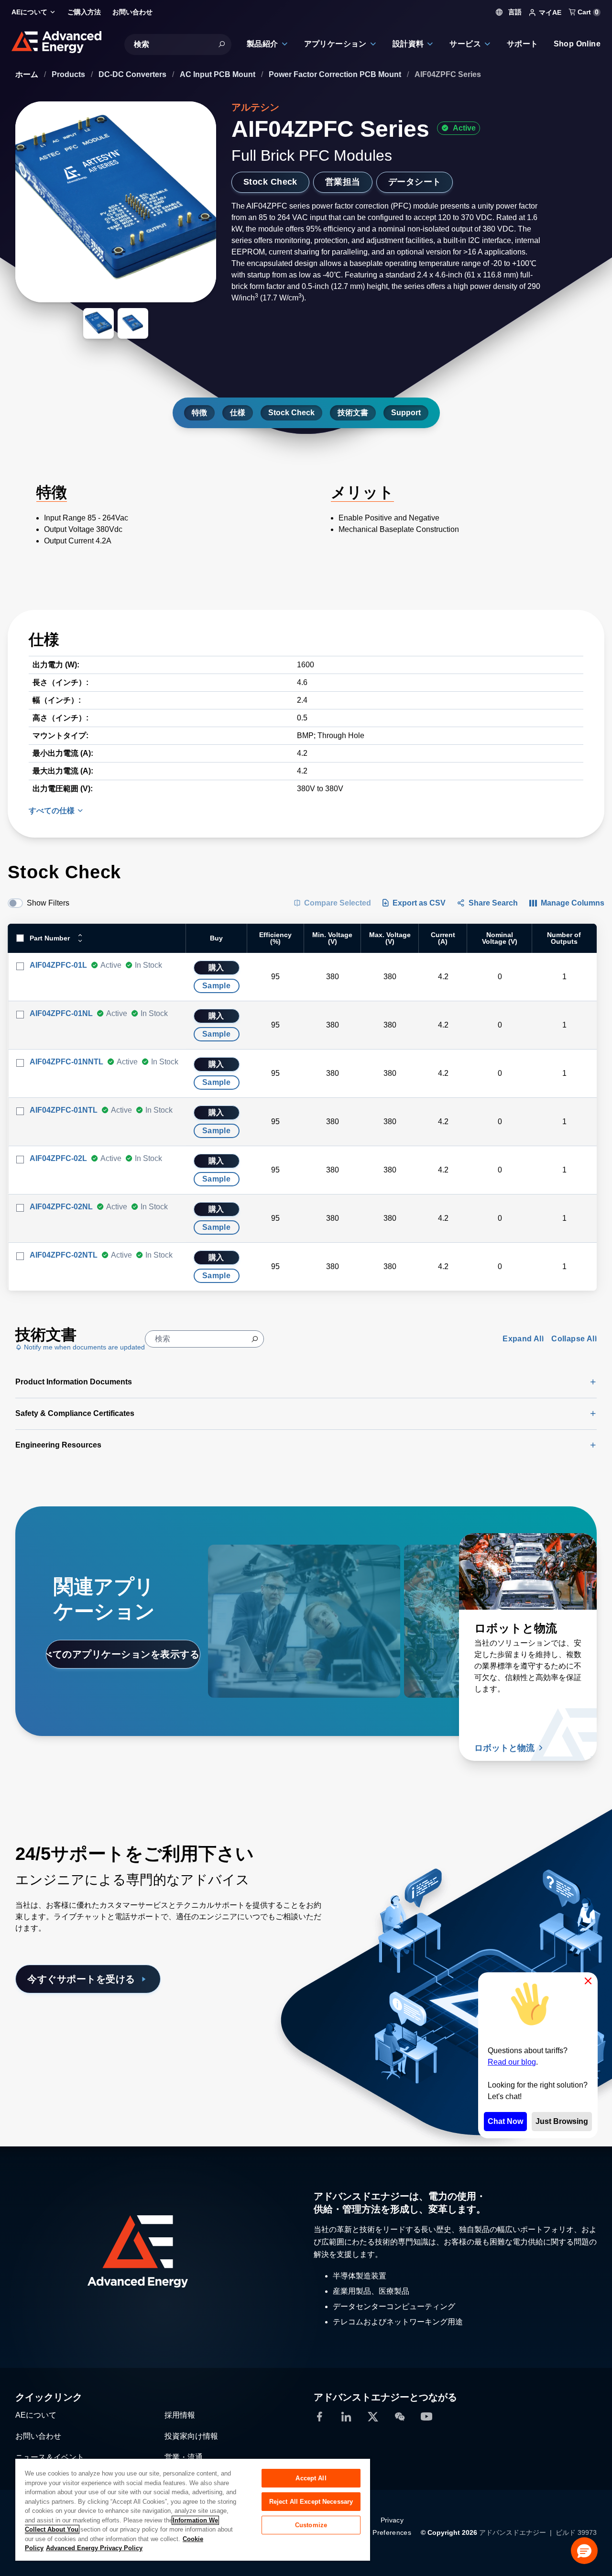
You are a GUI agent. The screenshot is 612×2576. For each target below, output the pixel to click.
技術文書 (353, 413)
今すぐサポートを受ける (81, 1979)
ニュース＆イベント (50, 2457)
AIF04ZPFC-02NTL (64, 1255)
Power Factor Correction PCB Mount (336, 74)
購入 (216, 967)
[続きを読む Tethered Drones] (277, 1571)
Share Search (493, 903)
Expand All (523, 1339)
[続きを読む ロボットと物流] (528, 1571)
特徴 (199, 413)
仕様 (238, 413)
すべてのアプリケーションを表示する (123, 1654)
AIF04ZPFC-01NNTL (66, 1062)
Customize (311, 2525)
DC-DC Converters (133, 74)
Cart (587, 12)
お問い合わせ (38, 2436)
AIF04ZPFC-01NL (61, 1013)
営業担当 (343, 182)
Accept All (311, 2478)
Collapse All (574, 1339)
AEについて (36, 2415)
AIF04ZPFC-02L (58, 1158)
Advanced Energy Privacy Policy (94, 2548)
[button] (584, 2551)
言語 (514, 12)
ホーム (28, 74)
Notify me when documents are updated (83, 1347)
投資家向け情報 (191, 2436)
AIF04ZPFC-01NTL (64, 1110)
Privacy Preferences (392, 2526)
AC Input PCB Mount (219, 74)
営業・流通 (184, 2457)
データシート (415, 182)
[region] (193, 2509)
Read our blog (512, 2062)
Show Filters (48, 903)
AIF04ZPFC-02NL (61, 1207)
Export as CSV (419, 903)
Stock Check (270, 182)
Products (69, 74)
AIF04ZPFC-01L (58, 965)
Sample (216, 986)
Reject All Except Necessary (311, 2502)
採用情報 (180, 2415)
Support (406, 413)
